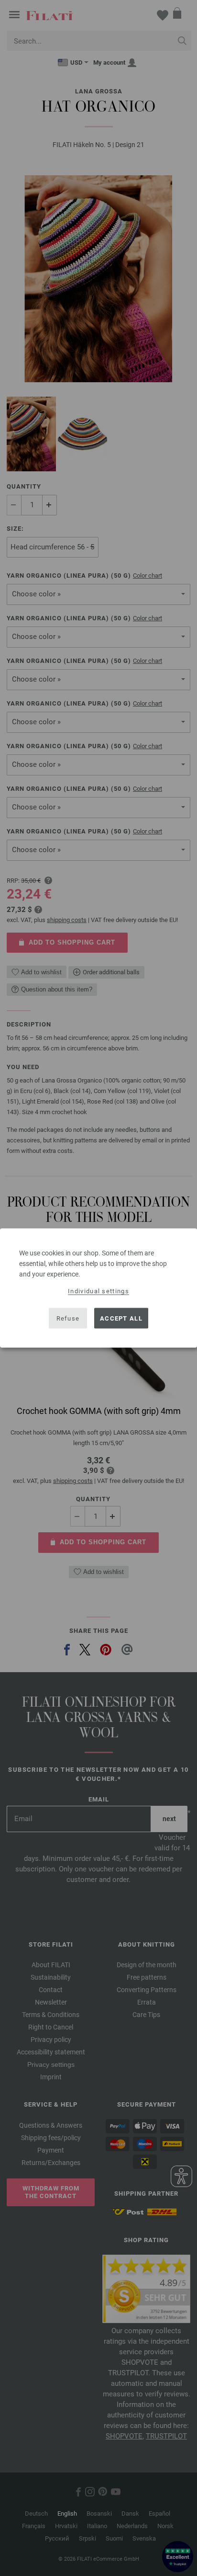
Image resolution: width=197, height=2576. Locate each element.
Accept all (121, 1318)
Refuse (68, 1318)
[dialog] (98, 1288)
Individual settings (98, 1291)
